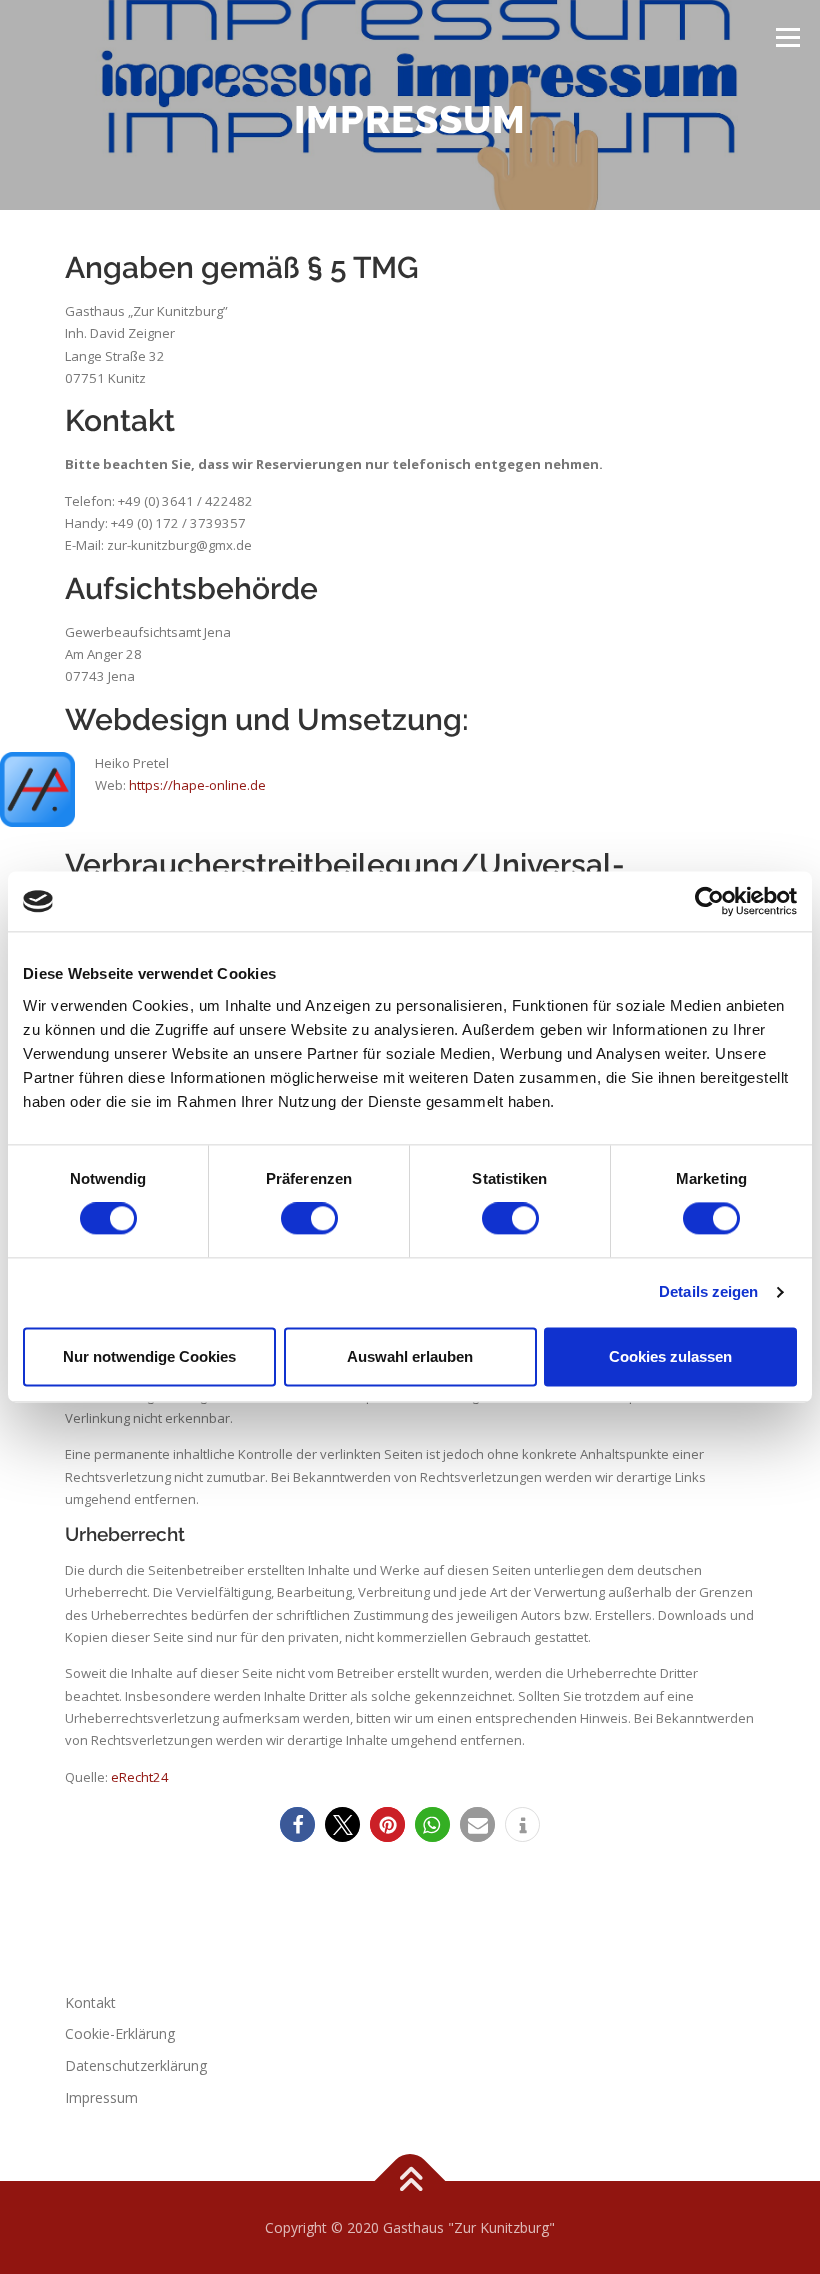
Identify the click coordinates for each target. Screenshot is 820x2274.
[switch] (309, 1219)
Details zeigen (708, 1292)
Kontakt (90, 2002)
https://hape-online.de (197, 785)
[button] (297, 1824)
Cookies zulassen (670, 1356)
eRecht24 (140, 1777)
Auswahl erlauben (410, 1356)
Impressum (101, 2097)
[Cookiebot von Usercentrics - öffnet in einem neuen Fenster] (709, 901)
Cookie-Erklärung (120, 2033)
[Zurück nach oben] (410, 2180)
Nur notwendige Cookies (149, 1356)
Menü (787, 37)
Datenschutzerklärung (136, 2065)
